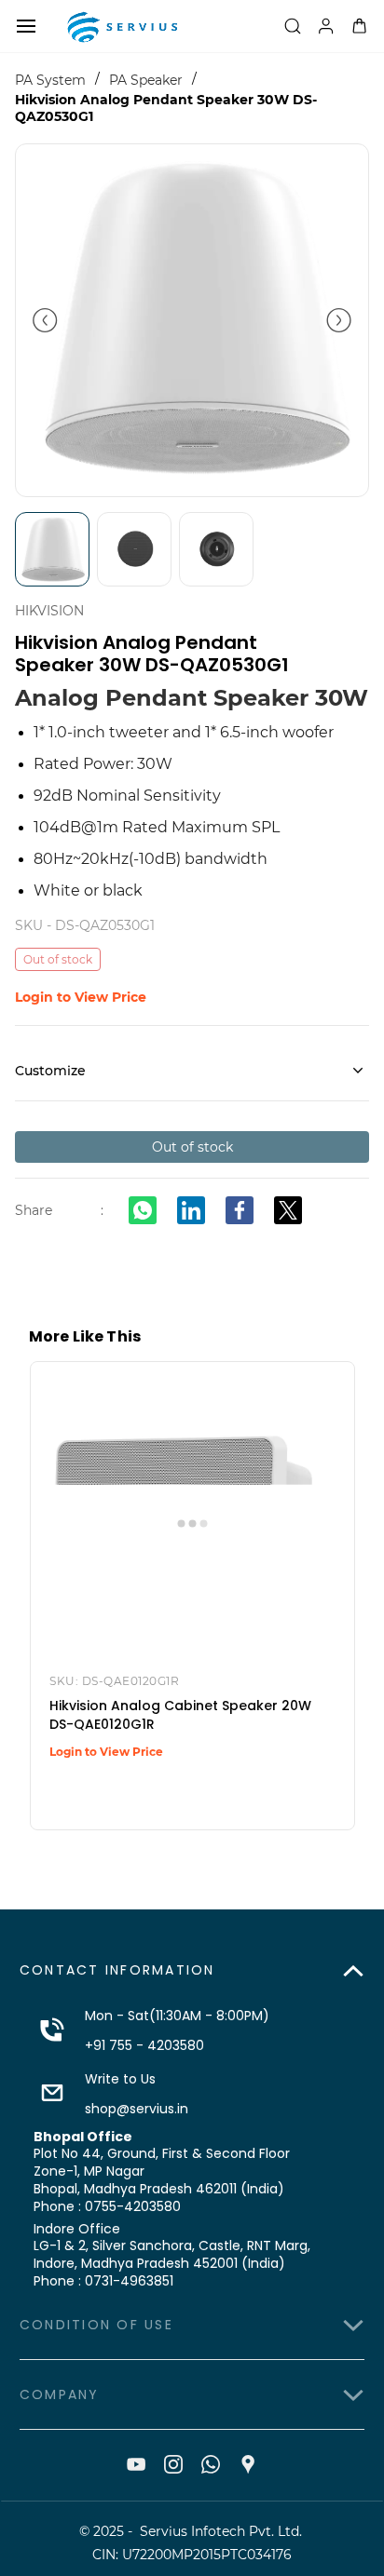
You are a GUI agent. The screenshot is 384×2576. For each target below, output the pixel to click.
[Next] (339, 320)
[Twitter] (288, 1210)
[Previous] (45, 320)
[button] (192, 1971)
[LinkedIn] (191, 1210)
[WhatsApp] (143, 1210)
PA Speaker (146, 80)
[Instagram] (173, 2464)
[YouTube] (136, 2464)
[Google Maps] (248, 2464)
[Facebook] (240, 1210)
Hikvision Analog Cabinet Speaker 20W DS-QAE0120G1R (180, 1715)
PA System (50, 80)
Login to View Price (81, 997)
